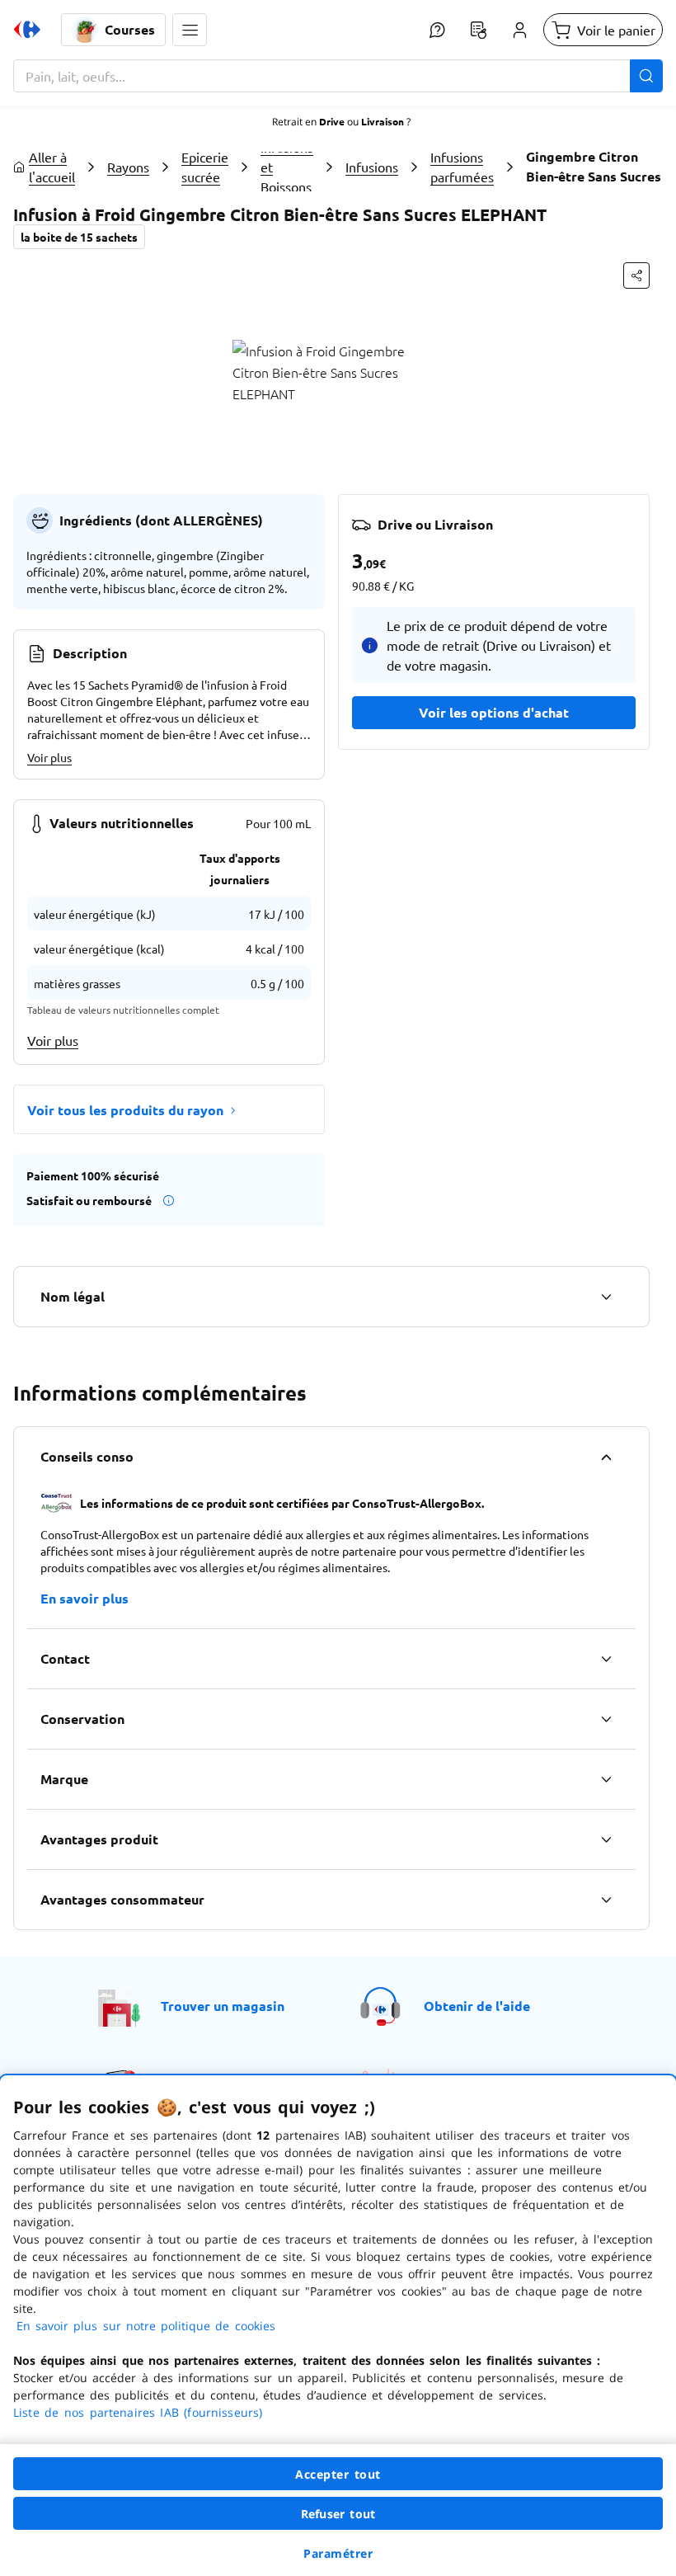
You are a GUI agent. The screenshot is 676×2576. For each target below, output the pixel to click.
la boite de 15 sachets (79, 237)
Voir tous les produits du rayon (125, 1110)
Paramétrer (338, 2553)
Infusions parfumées (462, 167)
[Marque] (606, 1779)
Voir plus (49, 757)
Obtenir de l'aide (477, 2006)
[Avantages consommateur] (606, 1900)
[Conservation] (606, 1719)
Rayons (128, 167)
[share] (636, 275)
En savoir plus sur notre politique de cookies (146, 2326)
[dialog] (338, 2326)
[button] (190, 30)
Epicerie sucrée (205, 167)
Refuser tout (338, 2514)
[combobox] (338, 76)
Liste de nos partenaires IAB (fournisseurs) (138, 2412)
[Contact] (606, 1659)
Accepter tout (338, 2474)
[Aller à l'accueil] (27, 30)
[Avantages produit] (606, 1839)
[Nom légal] (606, 1297)
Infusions (372, 167)
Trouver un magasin (223, 2006)
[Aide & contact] (437, 30)
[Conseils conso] (606, 1457)
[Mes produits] (478, 30)
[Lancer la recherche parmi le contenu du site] (646, 76)
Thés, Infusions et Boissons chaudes (287, 167)
